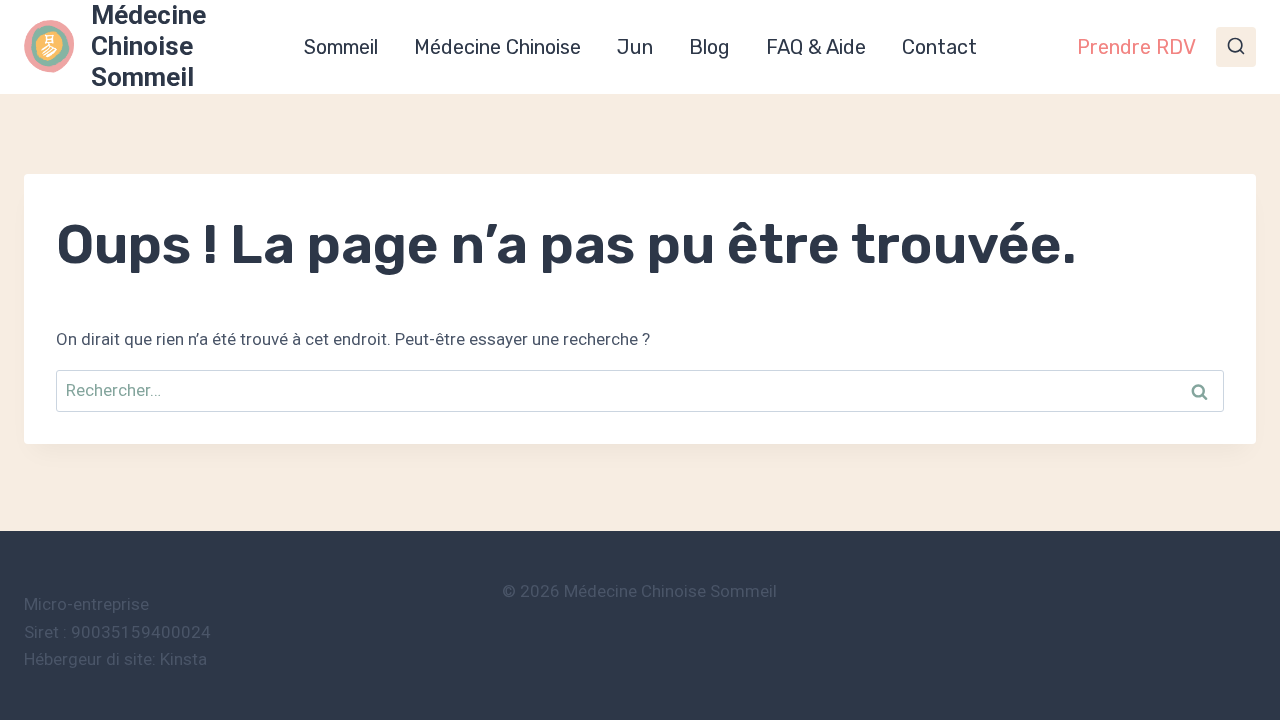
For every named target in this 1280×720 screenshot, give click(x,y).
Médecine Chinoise (497, 47)
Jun (635, 47)
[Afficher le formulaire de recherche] (1236, 47)
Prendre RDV (1136, 47)
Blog (709, 47)
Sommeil (341, 47)
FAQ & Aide (816, 47)
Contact (939, 47)
